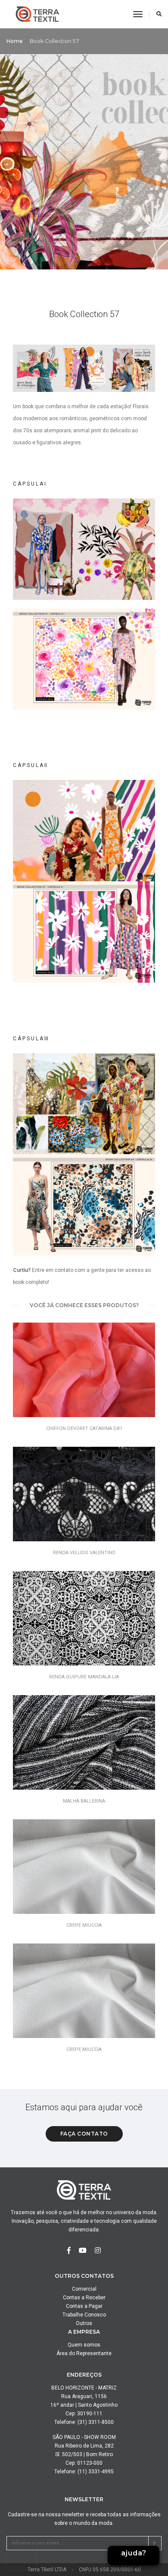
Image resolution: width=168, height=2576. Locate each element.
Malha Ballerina (84, 1801)
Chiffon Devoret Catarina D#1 (84, 1429)
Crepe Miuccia (84, 1925)
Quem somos (84, 2345)
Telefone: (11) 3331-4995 (84, 2472)
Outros (84, 2323)
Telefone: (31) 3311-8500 (84, 2422)
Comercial (84, 2289)
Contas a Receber (84, 2298)
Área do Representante (84, 2353)
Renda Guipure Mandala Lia (84, 1677)
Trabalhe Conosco (84, 2315)
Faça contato (84, 2134)
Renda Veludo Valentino (84, 1553)
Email (134, 2527)
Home (15, 41)
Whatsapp (134, 2509)
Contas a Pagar (84, 2306)
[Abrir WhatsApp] (146, 2554)
